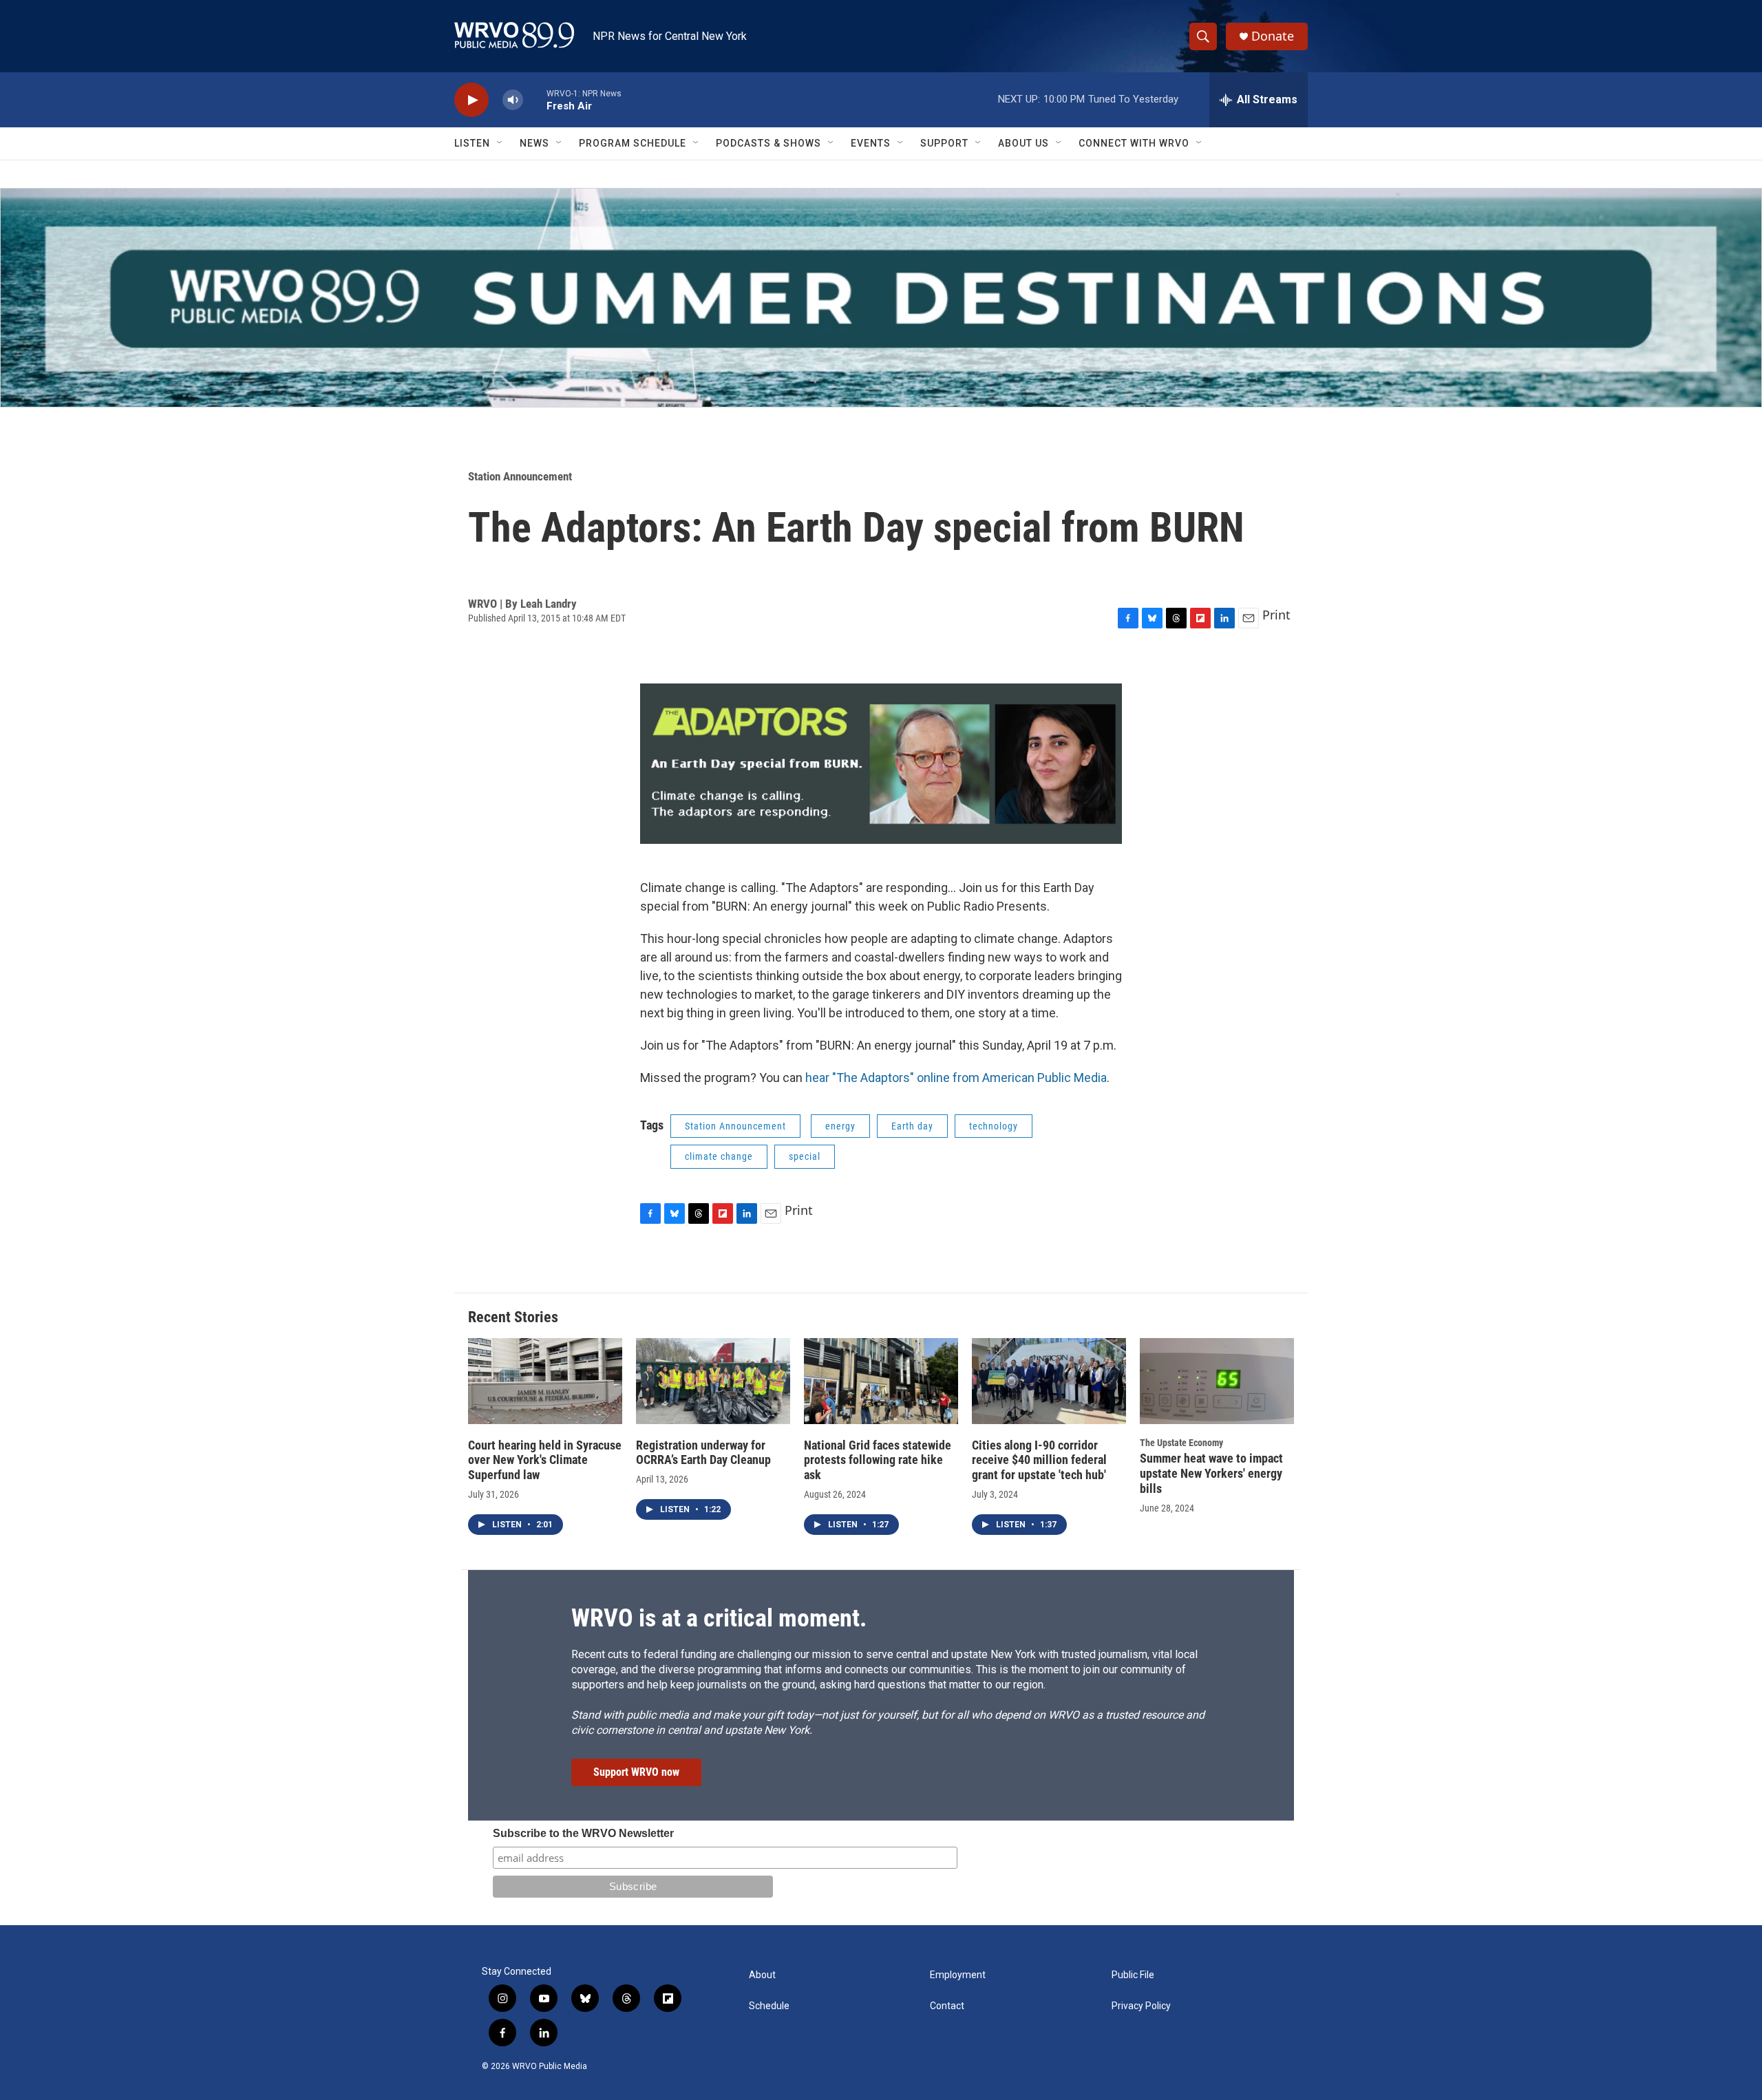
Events (871, 143)
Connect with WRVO (1134, 143)
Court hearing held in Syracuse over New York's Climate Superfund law (545, 1460)
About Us (1023, 143)
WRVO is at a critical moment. (719, 1618)
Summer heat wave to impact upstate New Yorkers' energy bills (1211, 1473)
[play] (471, 100)
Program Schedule (633, 143)
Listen (472, 143)
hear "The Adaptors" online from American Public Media (956, 1078)
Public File (1133, 1975)
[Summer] (881, 298)
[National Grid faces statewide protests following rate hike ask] (881, 1381)
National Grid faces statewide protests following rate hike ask (878, 1460)
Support (944, 143)
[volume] (513, 100)
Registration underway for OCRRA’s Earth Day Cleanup (703, 1453)
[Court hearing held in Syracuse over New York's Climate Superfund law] (545, 1381)
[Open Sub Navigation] (500, 143)
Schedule (769, 2006)
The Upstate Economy (1181, 1443)
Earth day (912, 1126)
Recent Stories (513, 1317)
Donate (1273, 36)
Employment (958, 1975)
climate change (719, 1156)
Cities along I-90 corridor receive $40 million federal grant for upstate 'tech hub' (1039, 1460)
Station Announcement (520, 476)
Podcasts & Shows (768, 143)
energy (840, 1126)
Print (1276, 615)
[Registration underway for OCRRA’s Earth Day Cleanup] (713, 1381)
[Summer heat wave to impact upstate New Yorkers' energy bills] (1217, 1381)
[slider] (535, 99)
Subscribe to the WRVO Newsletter (583, 1833)
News (534, 143)
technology (994, 1126)
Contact (947, 2006)
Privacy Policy (1141, 2006)
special (805, 1156)
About (762, 1975)
